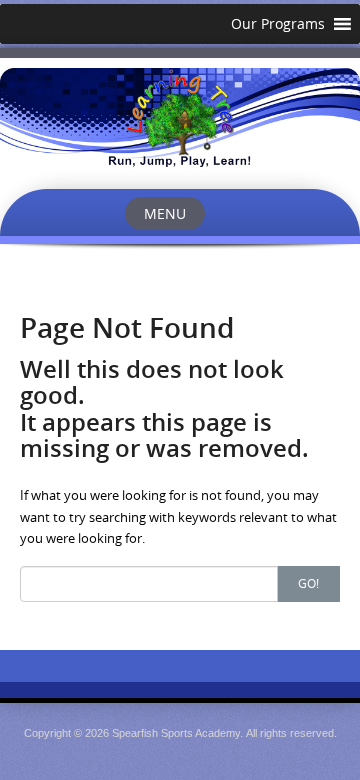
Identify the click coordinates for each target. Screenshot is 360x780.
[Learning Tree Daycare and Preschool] (180, 117)
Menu (165, 213)
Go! (308, 583)
